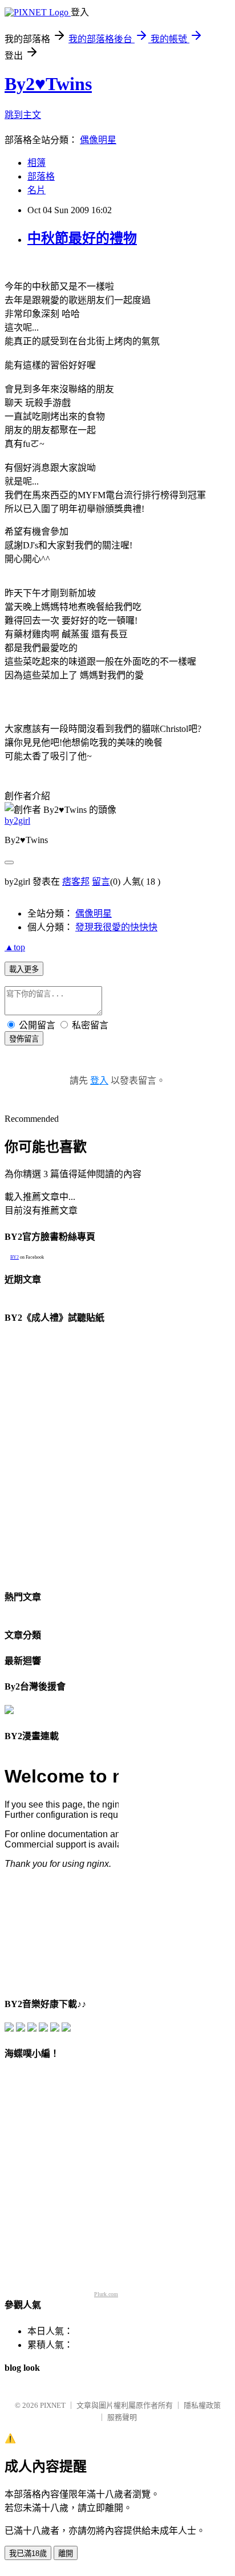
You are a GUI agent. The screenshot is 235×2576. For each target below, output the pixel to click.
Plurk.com (106, 2294)
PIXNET (53, 2405)
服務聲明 (122, 2417)
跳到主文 (23, 115)
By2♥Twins (48, 84)
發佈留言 (24, 1039)
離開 (66, 2553)
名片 (37, 190)
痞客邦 (76, 882)
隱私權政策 (202, 2405)
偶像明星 (98, 140)
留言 (101, 882)
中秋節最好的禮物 (82, 238)
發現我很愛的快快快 (116, 927)
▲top (15, 947)
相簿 (37, 163)
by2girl (17, 821)
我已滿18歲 (28, 2553)
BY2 (15, 1257)
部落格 (41, 176)
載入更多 (24, 969)
